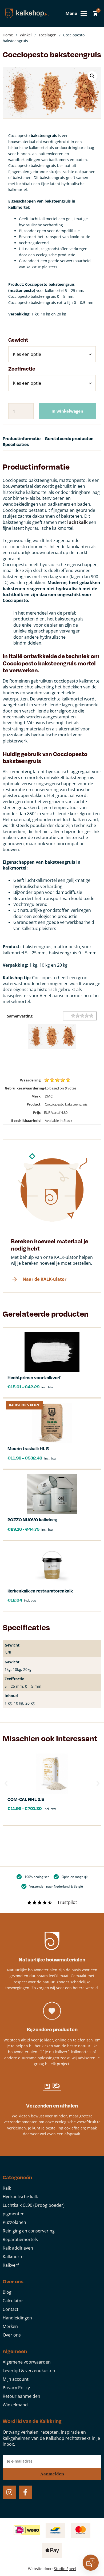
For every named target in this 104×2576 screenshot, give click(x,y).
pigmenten (14, 2214)
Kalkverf (11, 2265)
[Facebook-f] (25, 2492)
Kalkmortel (14, 2257)
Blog (7, 2292)
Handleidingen (17, 2318)
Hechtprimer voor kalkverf (34, 1377)
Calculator (13, 2301)
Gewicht (18, 340)
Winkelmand (15, 2405)
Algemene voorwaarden (27, 2362)
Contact (11, 2309)
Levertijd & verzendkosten (29, 2371)
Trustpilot (67, 1902)
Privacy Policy (16, 2388)
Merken (10, 2326)
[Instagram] (9, 2492)
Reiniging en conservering (29, 2231)
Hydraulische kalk (20, 2197)
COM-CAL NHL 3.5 (26, 1799)
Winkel (26, 35)
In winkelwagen (67, 411)
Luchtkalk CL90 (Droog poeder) (34, 2205)
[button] (92, 76)
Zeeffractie (22, 369)
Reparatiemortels (20, 2239)
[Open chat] (91, 2563)
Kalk (7, 2188)
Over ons (12, 2335)
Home (8, 35)
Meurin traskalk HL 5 (28, 1448)
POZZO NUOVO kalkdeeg (32, 1520)
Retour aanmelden (21, 2396)
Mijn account (16, 2379)
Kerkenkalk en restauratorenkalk (40, 1591)
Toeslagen (47, 35)
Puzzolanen (14, 2222)
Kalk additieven (18, 2248)
